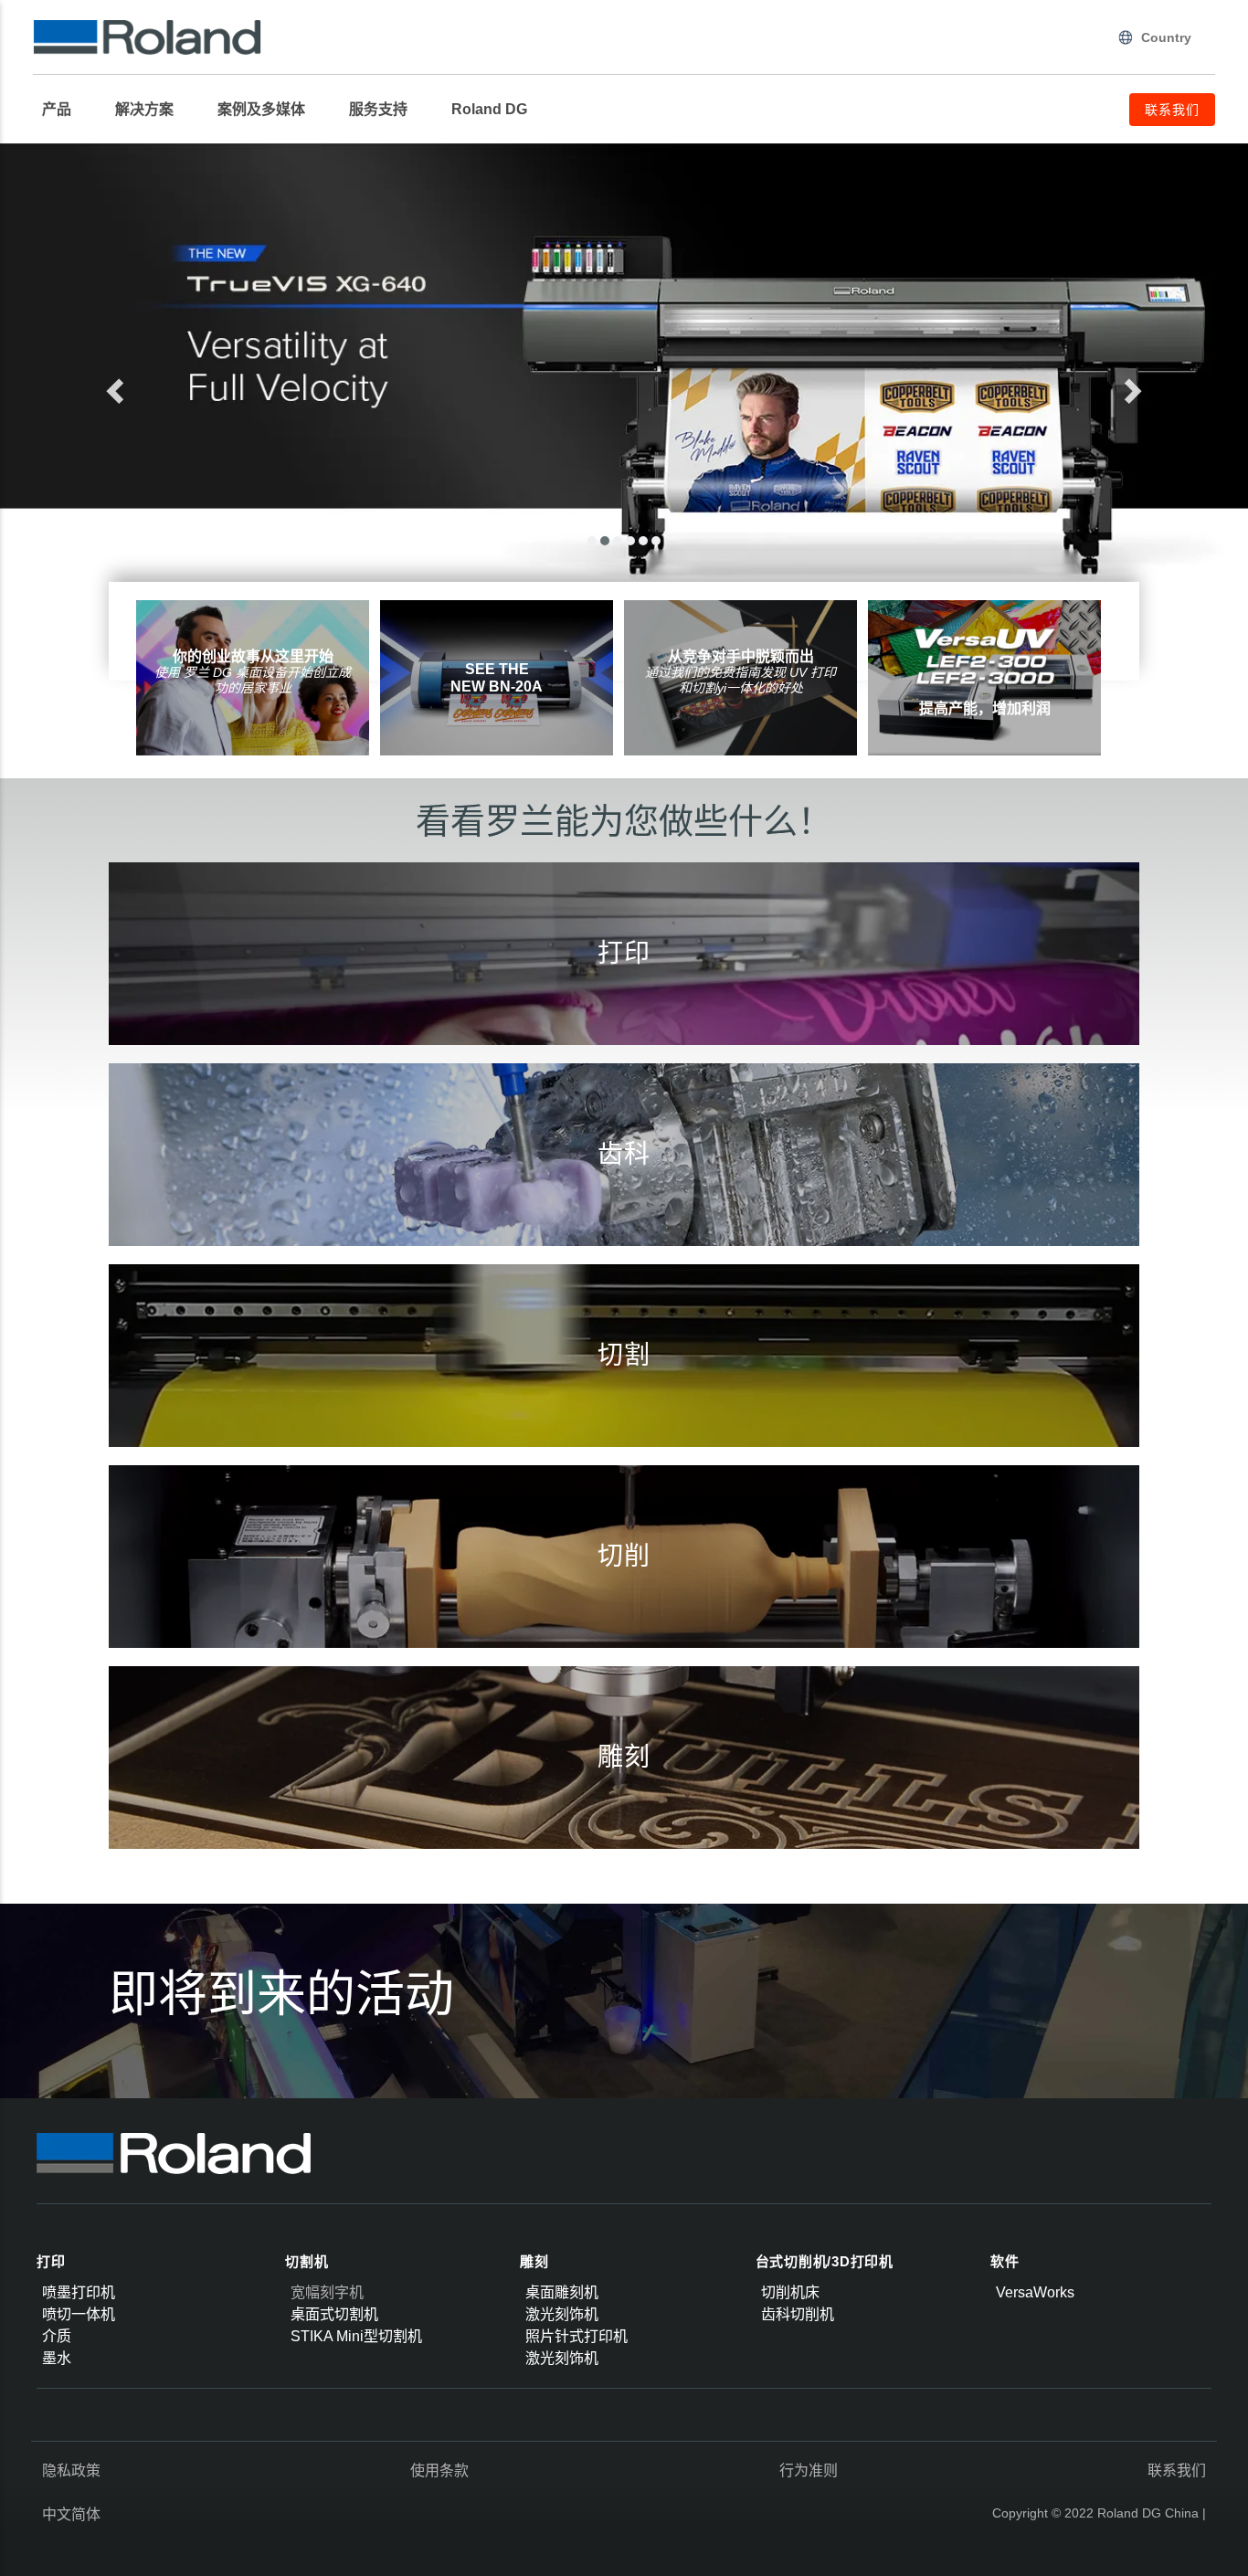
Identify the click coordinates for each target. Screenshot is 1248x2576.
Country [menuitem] (1166, 37)
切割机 (307, 2261)
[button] (181, 385)
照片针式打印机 (576, 2336)
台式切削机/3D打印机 (825, 2261)
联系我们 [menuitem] (1172, 110)
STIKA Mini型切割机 (356, 2336)
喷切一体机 (79, 2314)
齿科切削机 (798, 2314)
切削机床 (790, 2292)
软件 (1005, 2261)
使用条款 (439, 2470)
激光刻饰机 (562, 2314)
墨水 (57, 2358)
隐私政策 (71, 2470)
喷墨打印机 (79, 2292)
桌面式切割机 (334, 2314)
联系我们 (1177, 2470)
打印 (51, 2261)
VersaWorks (1035, 2292)
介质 (57, 2336)
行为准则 (809, 2470)
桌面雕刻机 (562, 2292)
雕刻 (534, 2261)
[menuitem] (66, 110)
